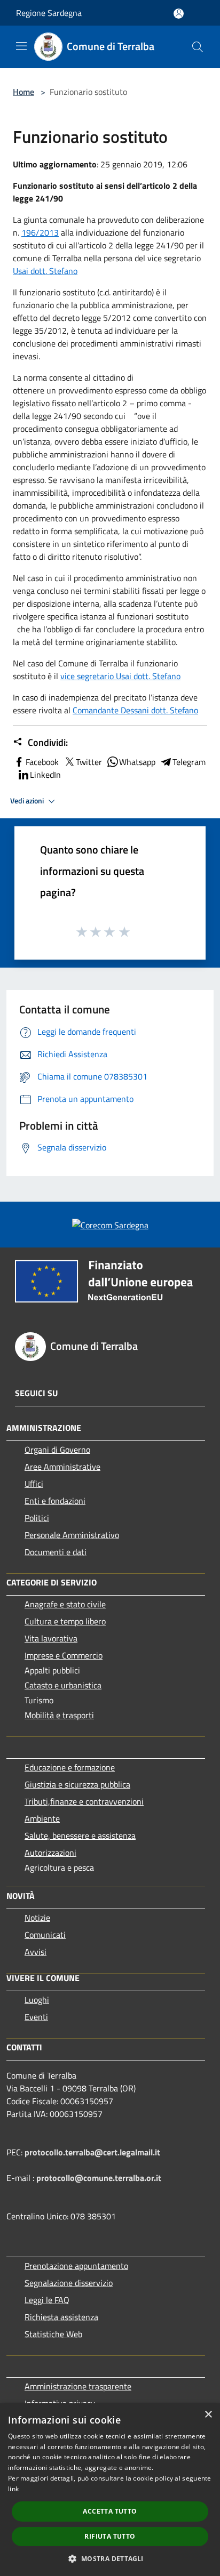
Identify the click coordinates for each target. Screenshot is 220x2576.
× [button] (208, 2415)
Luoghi (37, 2000)
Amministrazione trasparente (78, 2386)
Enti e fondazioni (55, 1501)
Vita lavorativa (51, 1638)
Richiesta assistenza (61, 2317)
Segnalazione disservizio (69, 2283)
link (13, 2489)
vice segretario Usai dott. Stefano (120, 676)
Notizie (37, 1918)
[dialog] (110, 2490)
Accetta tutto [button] (110, 2511)
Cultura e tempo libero (65, 1621)
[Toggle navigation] (21, 46)
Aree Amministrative (62, 1467)
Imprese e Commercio (64, 1655)
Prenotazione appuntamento (76, 2266)
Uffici (34, 1484)
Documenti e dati (56, 1552)
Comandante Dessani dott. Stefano (135, 710)
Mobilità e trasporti (59, 1715)
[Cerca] (198, 47)
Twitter (89, 762)
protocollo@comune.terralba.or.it (99, 2178)
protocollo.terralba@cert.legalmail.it (92, 2152)
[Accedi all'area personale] (179, 14)
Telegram (189, 762)
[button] (110, 2558)
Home (23, 92)
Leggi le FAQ (47, 2300)
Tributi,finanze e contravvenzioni (84, 1801)
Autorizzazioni (50, 1853)
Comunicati (45, 1935)
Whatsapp (137, 762)
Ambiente (42, 1818)
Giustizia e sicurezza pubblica (77, 1784)
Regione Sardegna (49, 13)
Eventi (36, 2017)
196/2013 (40, 232)
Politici (37, 1518)
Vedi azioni (28, 801)
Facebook (42, 762)
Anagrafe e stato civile (65, 1604)
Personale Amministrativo (72, 1535)
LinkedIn (45, 775)
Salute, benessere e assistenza (80, 1836)
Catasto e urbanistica (63, 1685)
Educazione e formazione (70, 1767)
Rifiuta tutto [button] (110, 2536)
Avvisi (36, 1952)
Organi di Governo (57, 1450)
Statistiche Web (53, 2334)
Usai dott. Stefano (45, 271)
